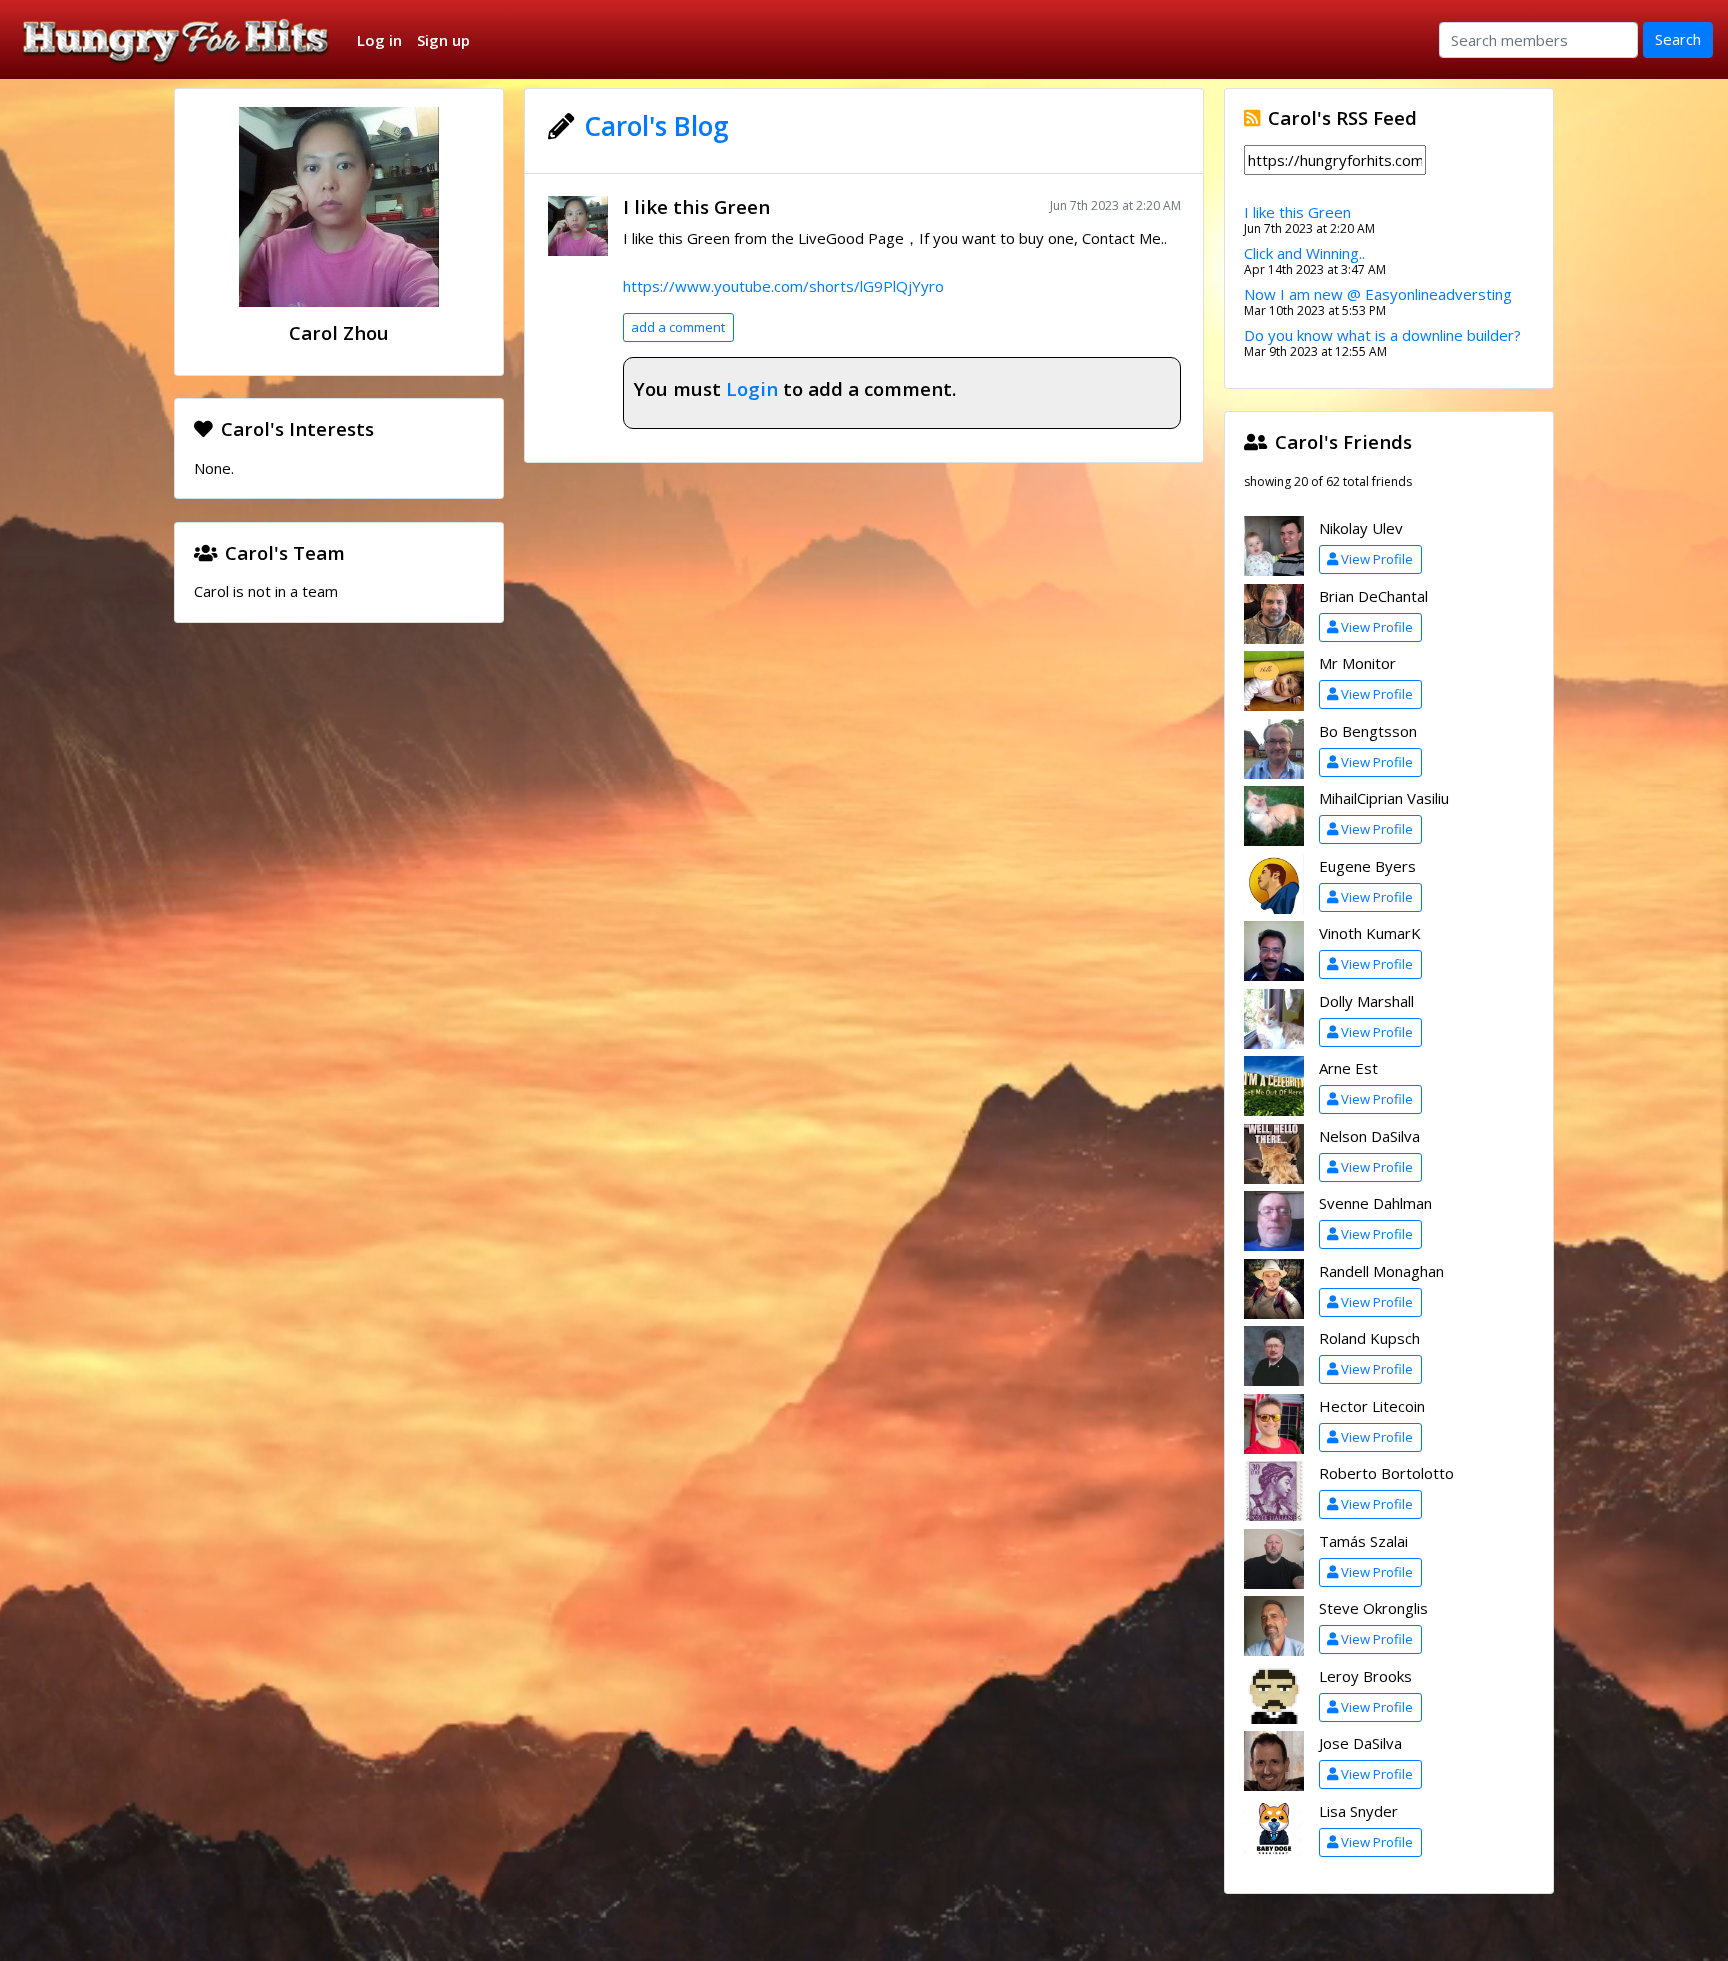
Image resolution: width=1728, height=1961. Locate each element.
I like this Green (696, 206)
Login (752, 388)
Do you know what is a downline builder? (1382, 335)
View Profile (1377, 559)
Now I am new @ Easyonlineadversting (1378, 294)
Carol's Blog (656, 126)
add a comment (678, 327)
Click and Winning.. (1304, 253)
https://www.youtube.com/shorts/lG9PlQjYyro (783, 286)
